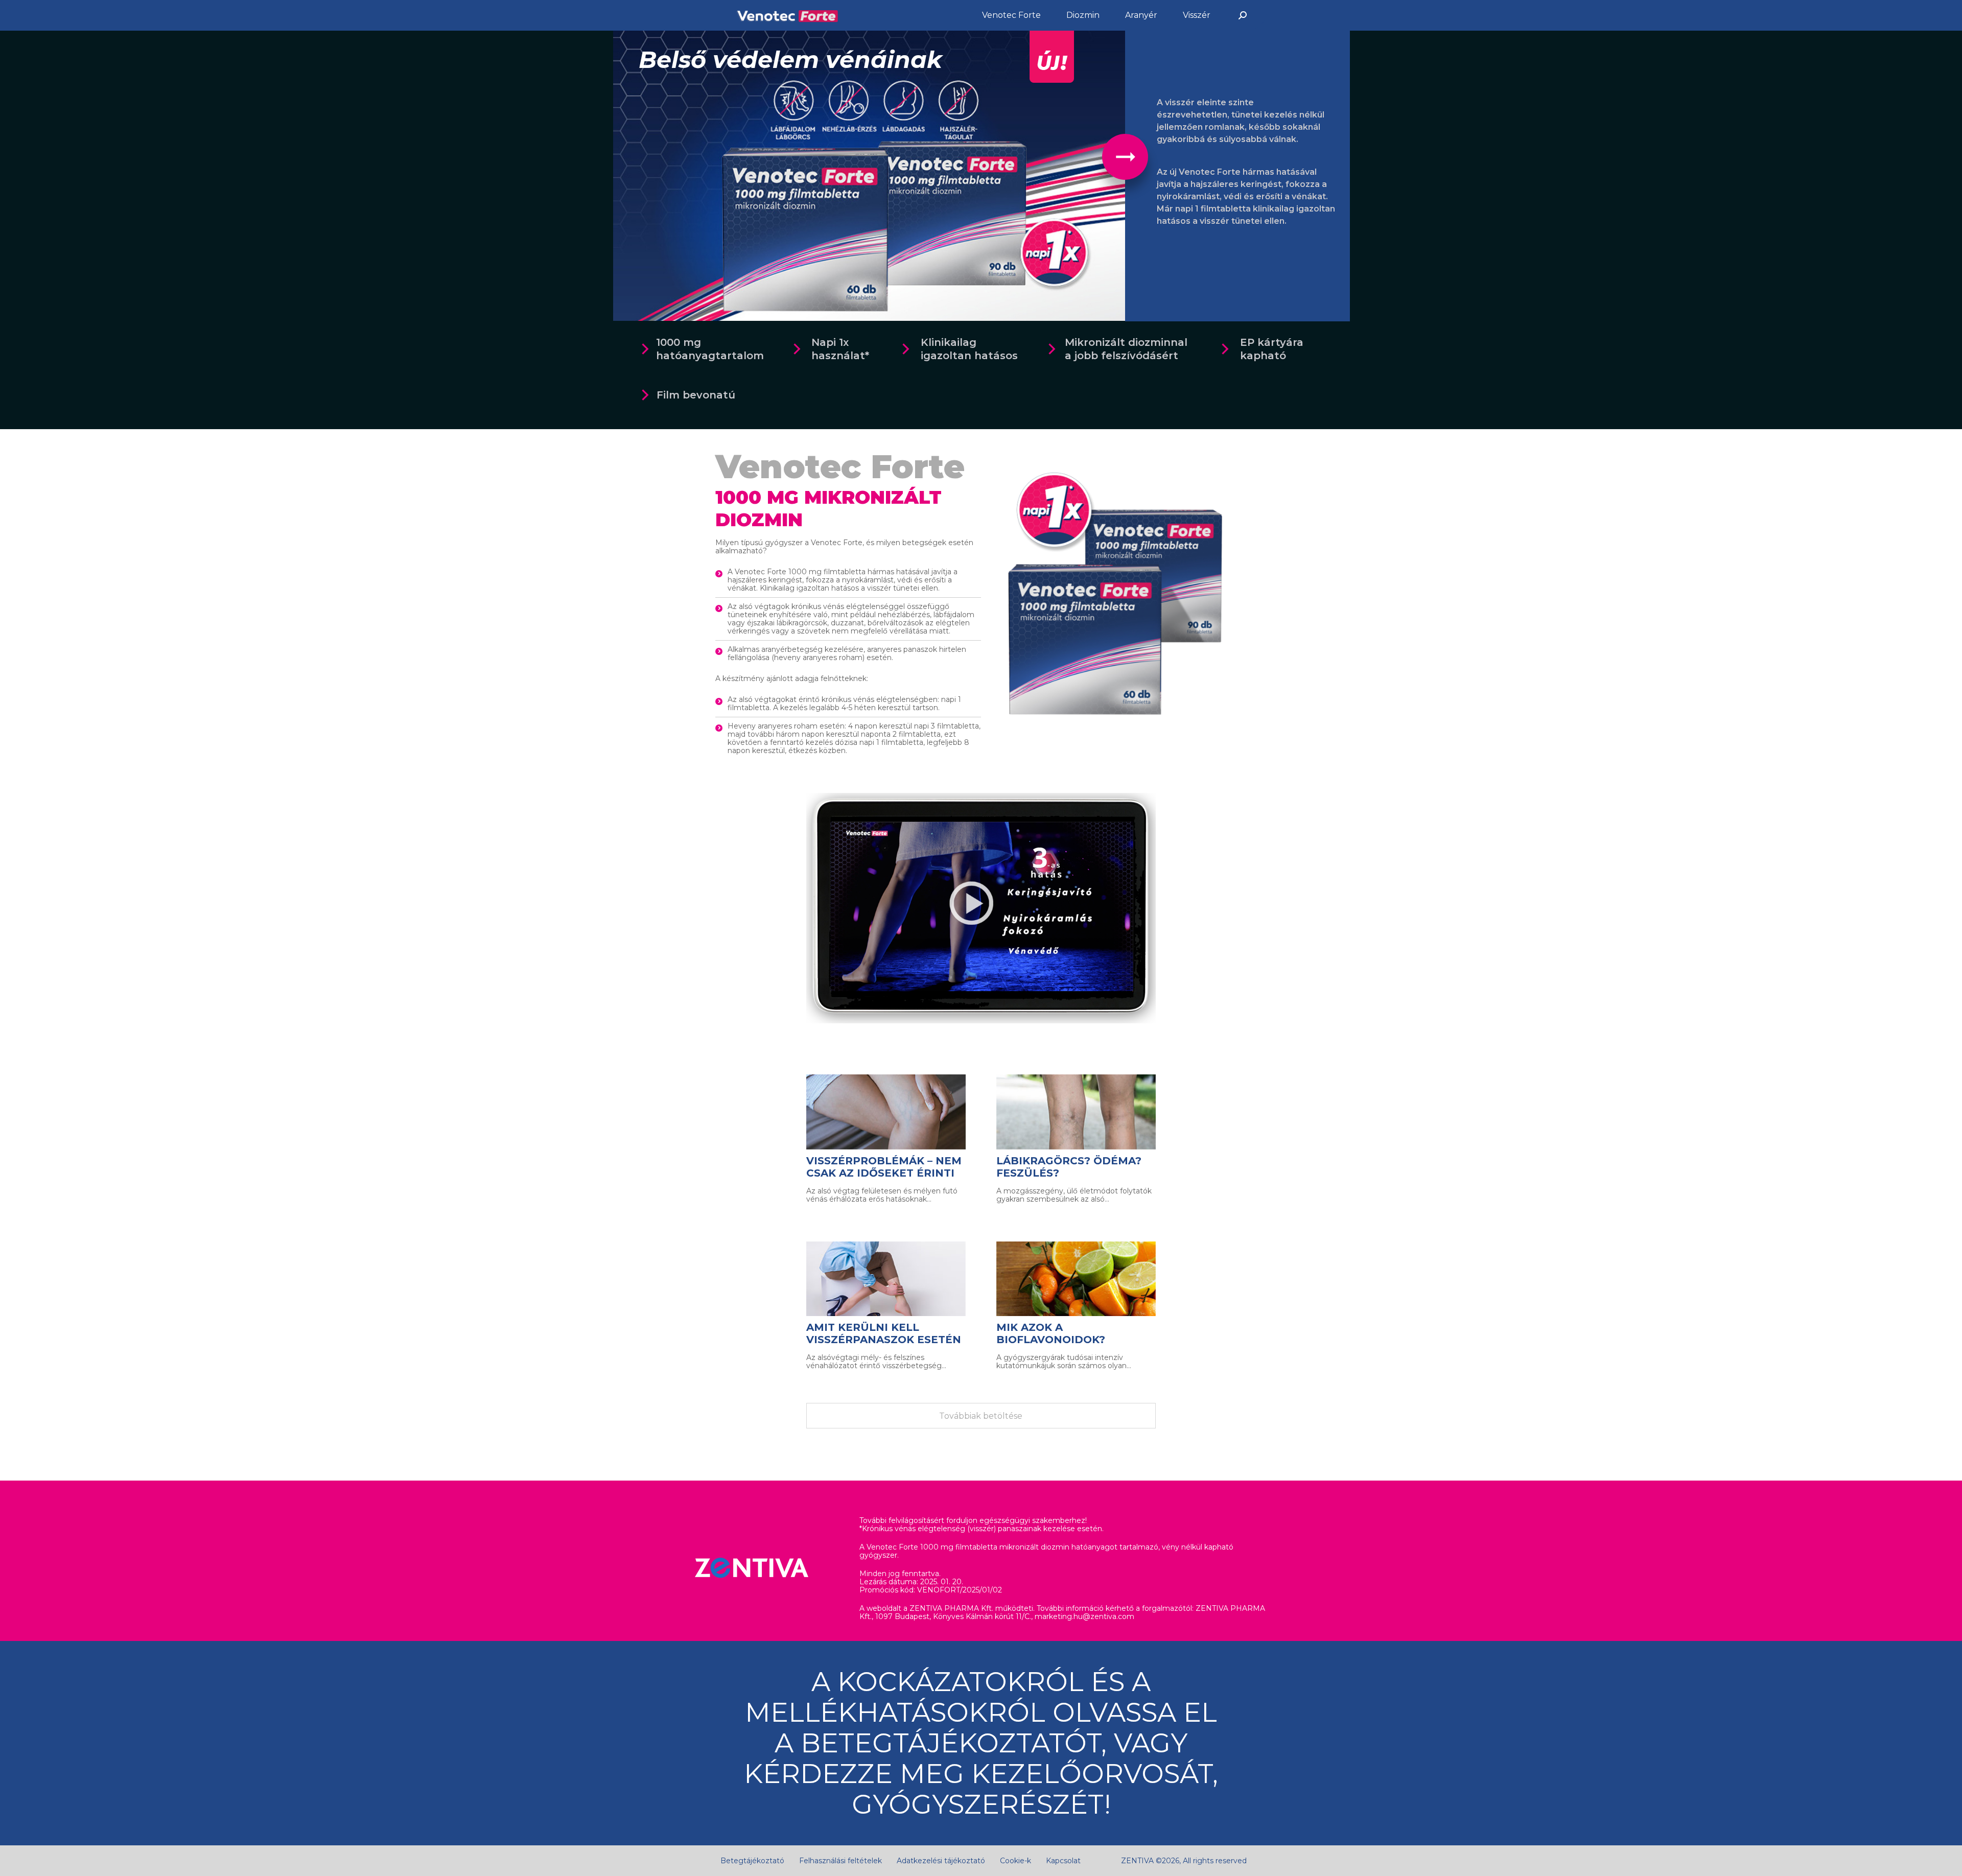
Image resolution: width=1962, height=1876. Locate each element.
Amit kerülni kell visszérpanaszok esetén (884, 1333)
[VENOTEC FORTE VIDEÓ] (981, 908)
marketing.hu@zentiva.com (1084, 1616)
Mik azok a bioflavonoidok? (1051, 1333)
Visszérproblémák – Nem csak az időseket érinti (884, 1167)
